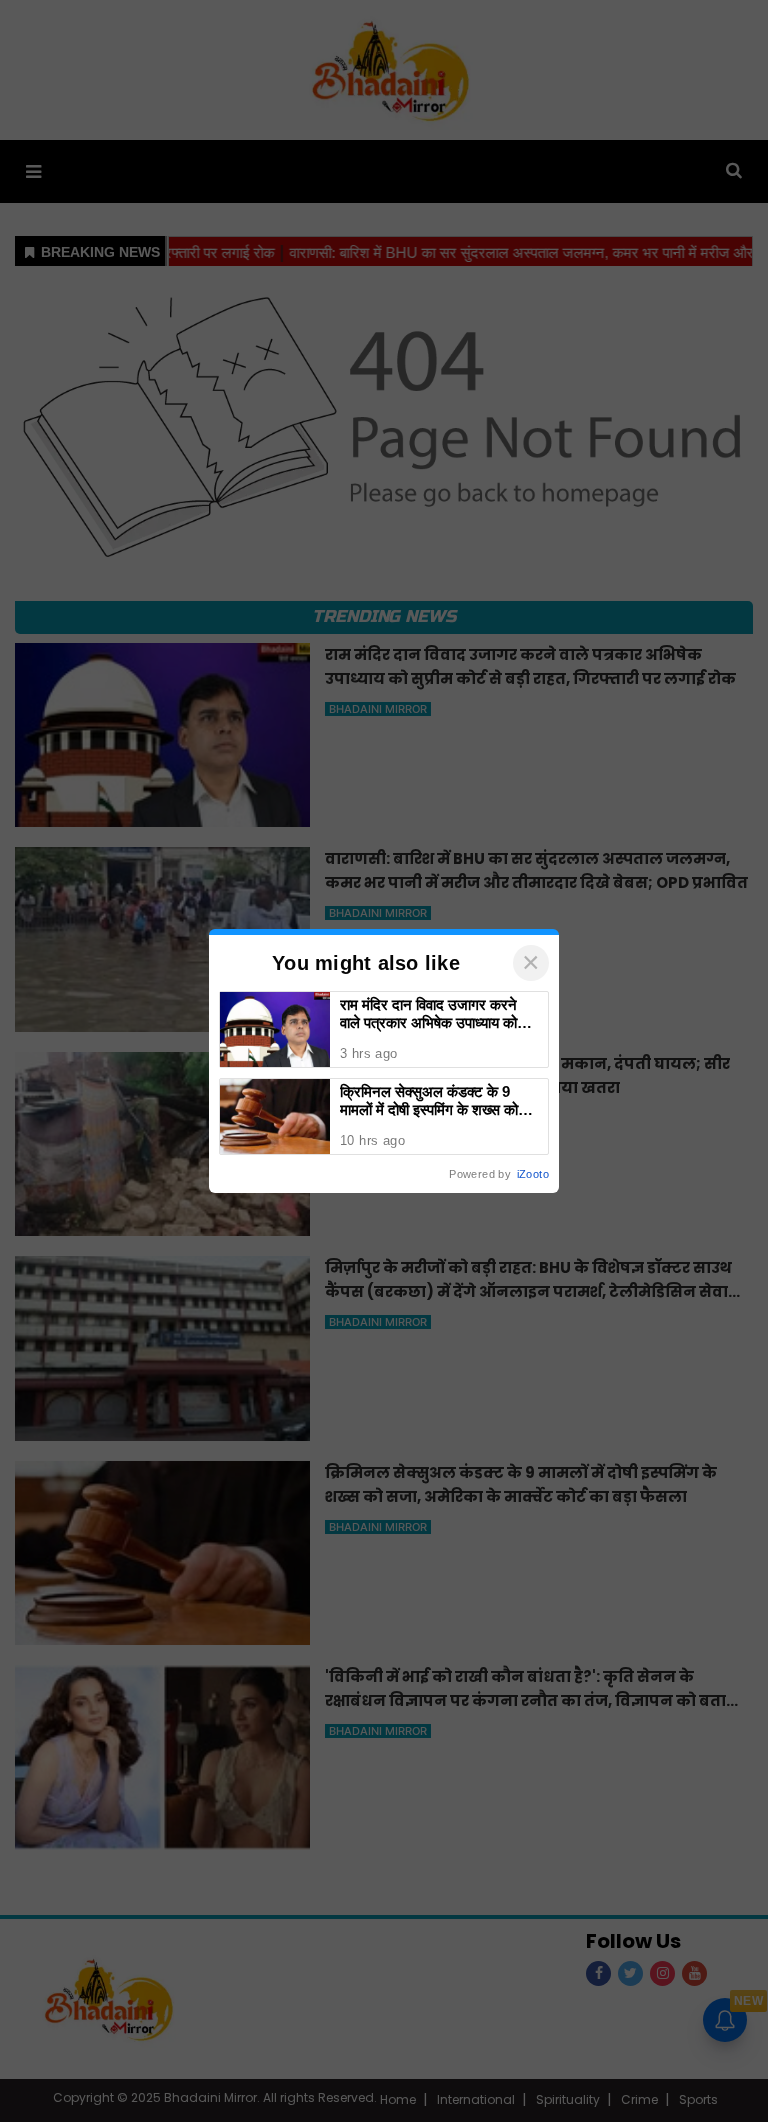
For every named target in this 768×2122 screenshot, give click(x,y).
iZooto (533, 1174)
